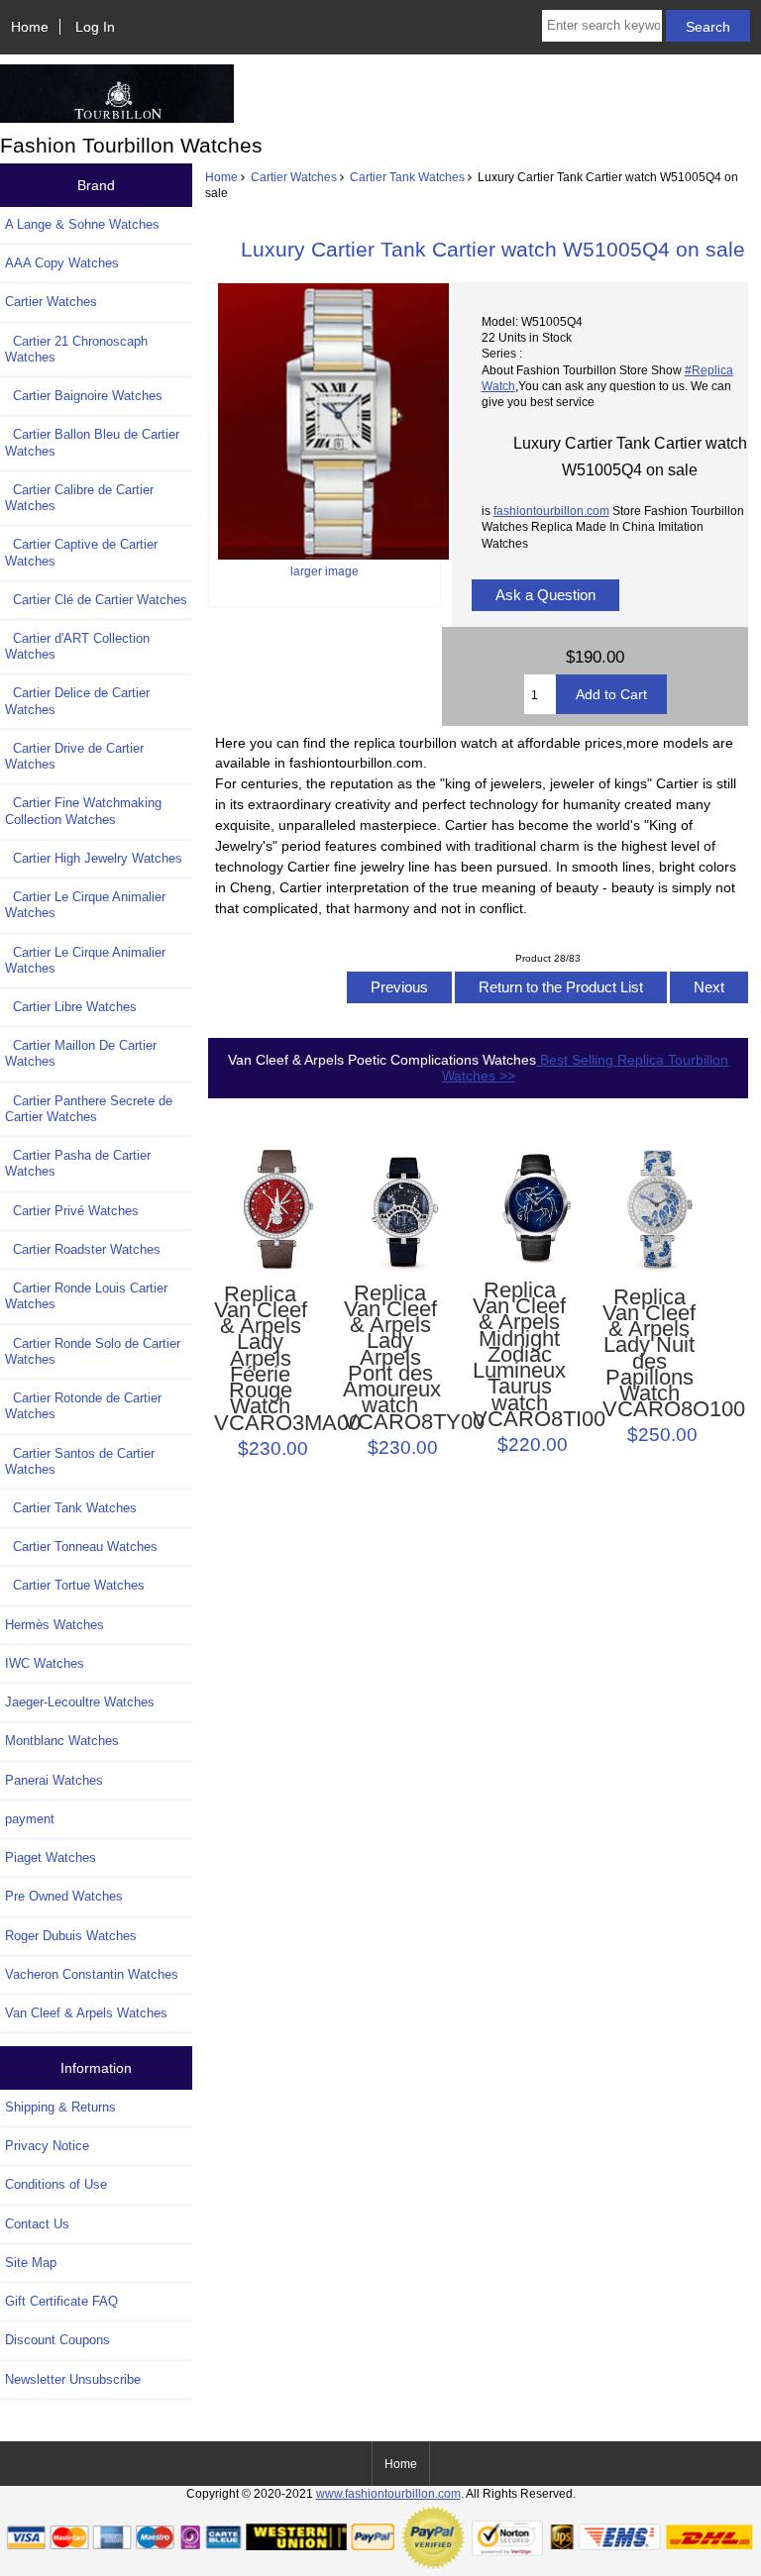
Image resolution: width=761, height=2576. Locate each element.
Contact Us (37, 2224)
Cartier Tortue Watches (75, 1585)
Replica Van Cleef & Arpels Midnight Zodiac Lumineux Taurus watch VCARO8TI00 (519, 1355)
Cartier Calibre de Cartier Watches (79, 498)
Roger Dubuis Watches (71, 1936)
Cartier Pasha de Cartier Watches (78, 1163)
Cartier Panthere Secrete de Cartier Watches (89, 1109)
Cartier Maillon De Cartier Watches (81, 1053)
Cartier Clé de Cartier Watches (96, 600)
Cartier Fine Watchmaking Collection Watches (83, 811)
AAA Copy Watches (62, 263)
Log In (95, 27)
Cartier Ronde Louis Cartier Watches (86, 1296)
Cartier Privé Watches (72, 1211)
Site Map (31, 2263)
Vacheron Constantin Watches (92, 1974)
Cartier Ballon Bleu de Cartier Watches (92, 442)
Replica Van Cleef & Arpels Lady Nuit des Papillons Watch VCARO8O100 (649, 1354)
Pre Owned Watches (64, 1896)
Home (30, 27)
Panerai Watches (54, 1780)
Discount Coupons (57, 2340)
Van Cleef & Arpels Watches (86, 2013)
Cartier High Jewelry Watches (94, 858)
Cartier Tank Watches (407, 177)
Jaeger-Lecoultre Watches (80, 1702)
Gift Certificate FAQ (61, 2301)
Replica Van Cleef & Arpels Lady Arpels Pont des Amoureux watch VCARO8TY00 (389, 1358)
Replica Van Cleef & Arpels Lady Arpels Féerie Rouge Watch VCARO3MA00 (261, 1359)
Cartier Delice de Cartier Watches (77, 701)
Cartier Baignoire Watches (84, 396)
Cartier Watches (294, 177)
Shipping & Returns (60, 2107)
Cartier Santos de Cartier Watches (80, 1461)
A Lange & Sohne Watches (82, 224)
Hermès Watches (54, 1625)
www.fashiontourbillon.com (388, 2493)
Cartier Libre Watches (71, 1007)
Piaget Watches (51, 1857)
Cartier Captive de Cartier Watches (81, 552)
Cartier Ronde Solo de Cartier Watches (93, 1351)
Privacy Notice (47, 2146)
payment (30, 1819)
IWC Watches (45, 1663)
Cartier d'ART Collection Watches (77, 646)
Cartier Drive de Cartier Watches (74, 756)
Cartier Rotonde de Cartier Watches (83, 1406)
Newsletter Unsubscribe (73, 2379)
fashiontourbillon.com (551, 511)
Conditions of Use (56, 2184)
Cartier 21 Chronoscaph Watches (76, 349)
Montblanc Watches (62, 1741)
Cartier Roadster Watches (83, 1249)
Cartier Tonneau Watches (81, 1546)
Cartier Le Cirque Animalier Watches (85, 905)
